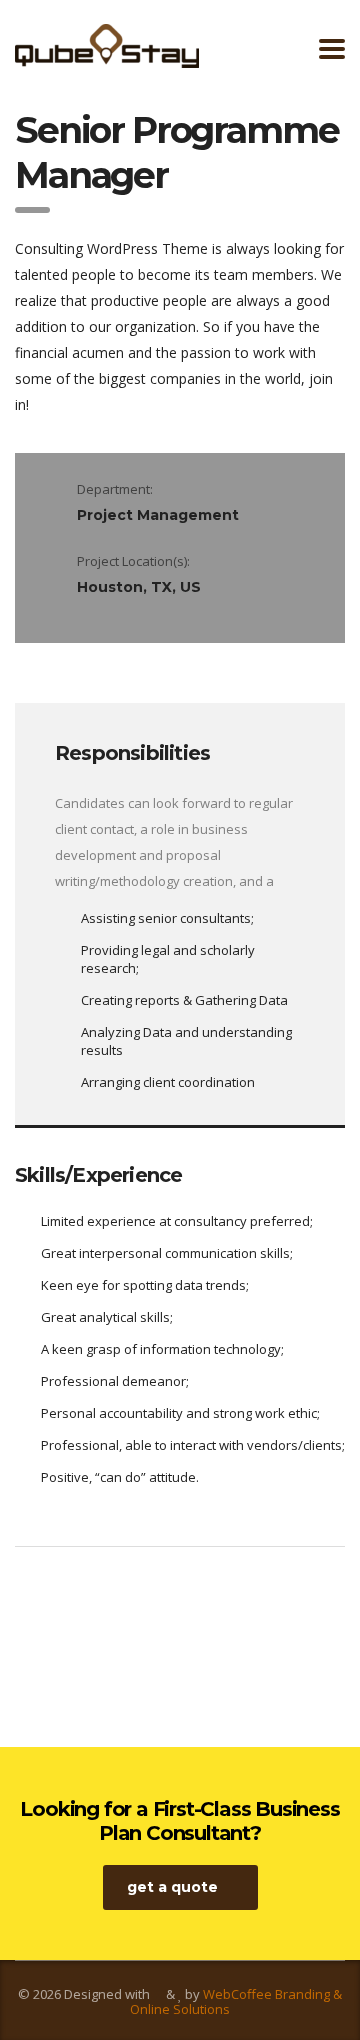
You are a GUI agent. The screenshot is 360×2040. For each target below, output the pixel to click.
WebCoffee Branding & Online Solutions (236, 2001)
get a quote (172, 1887)
